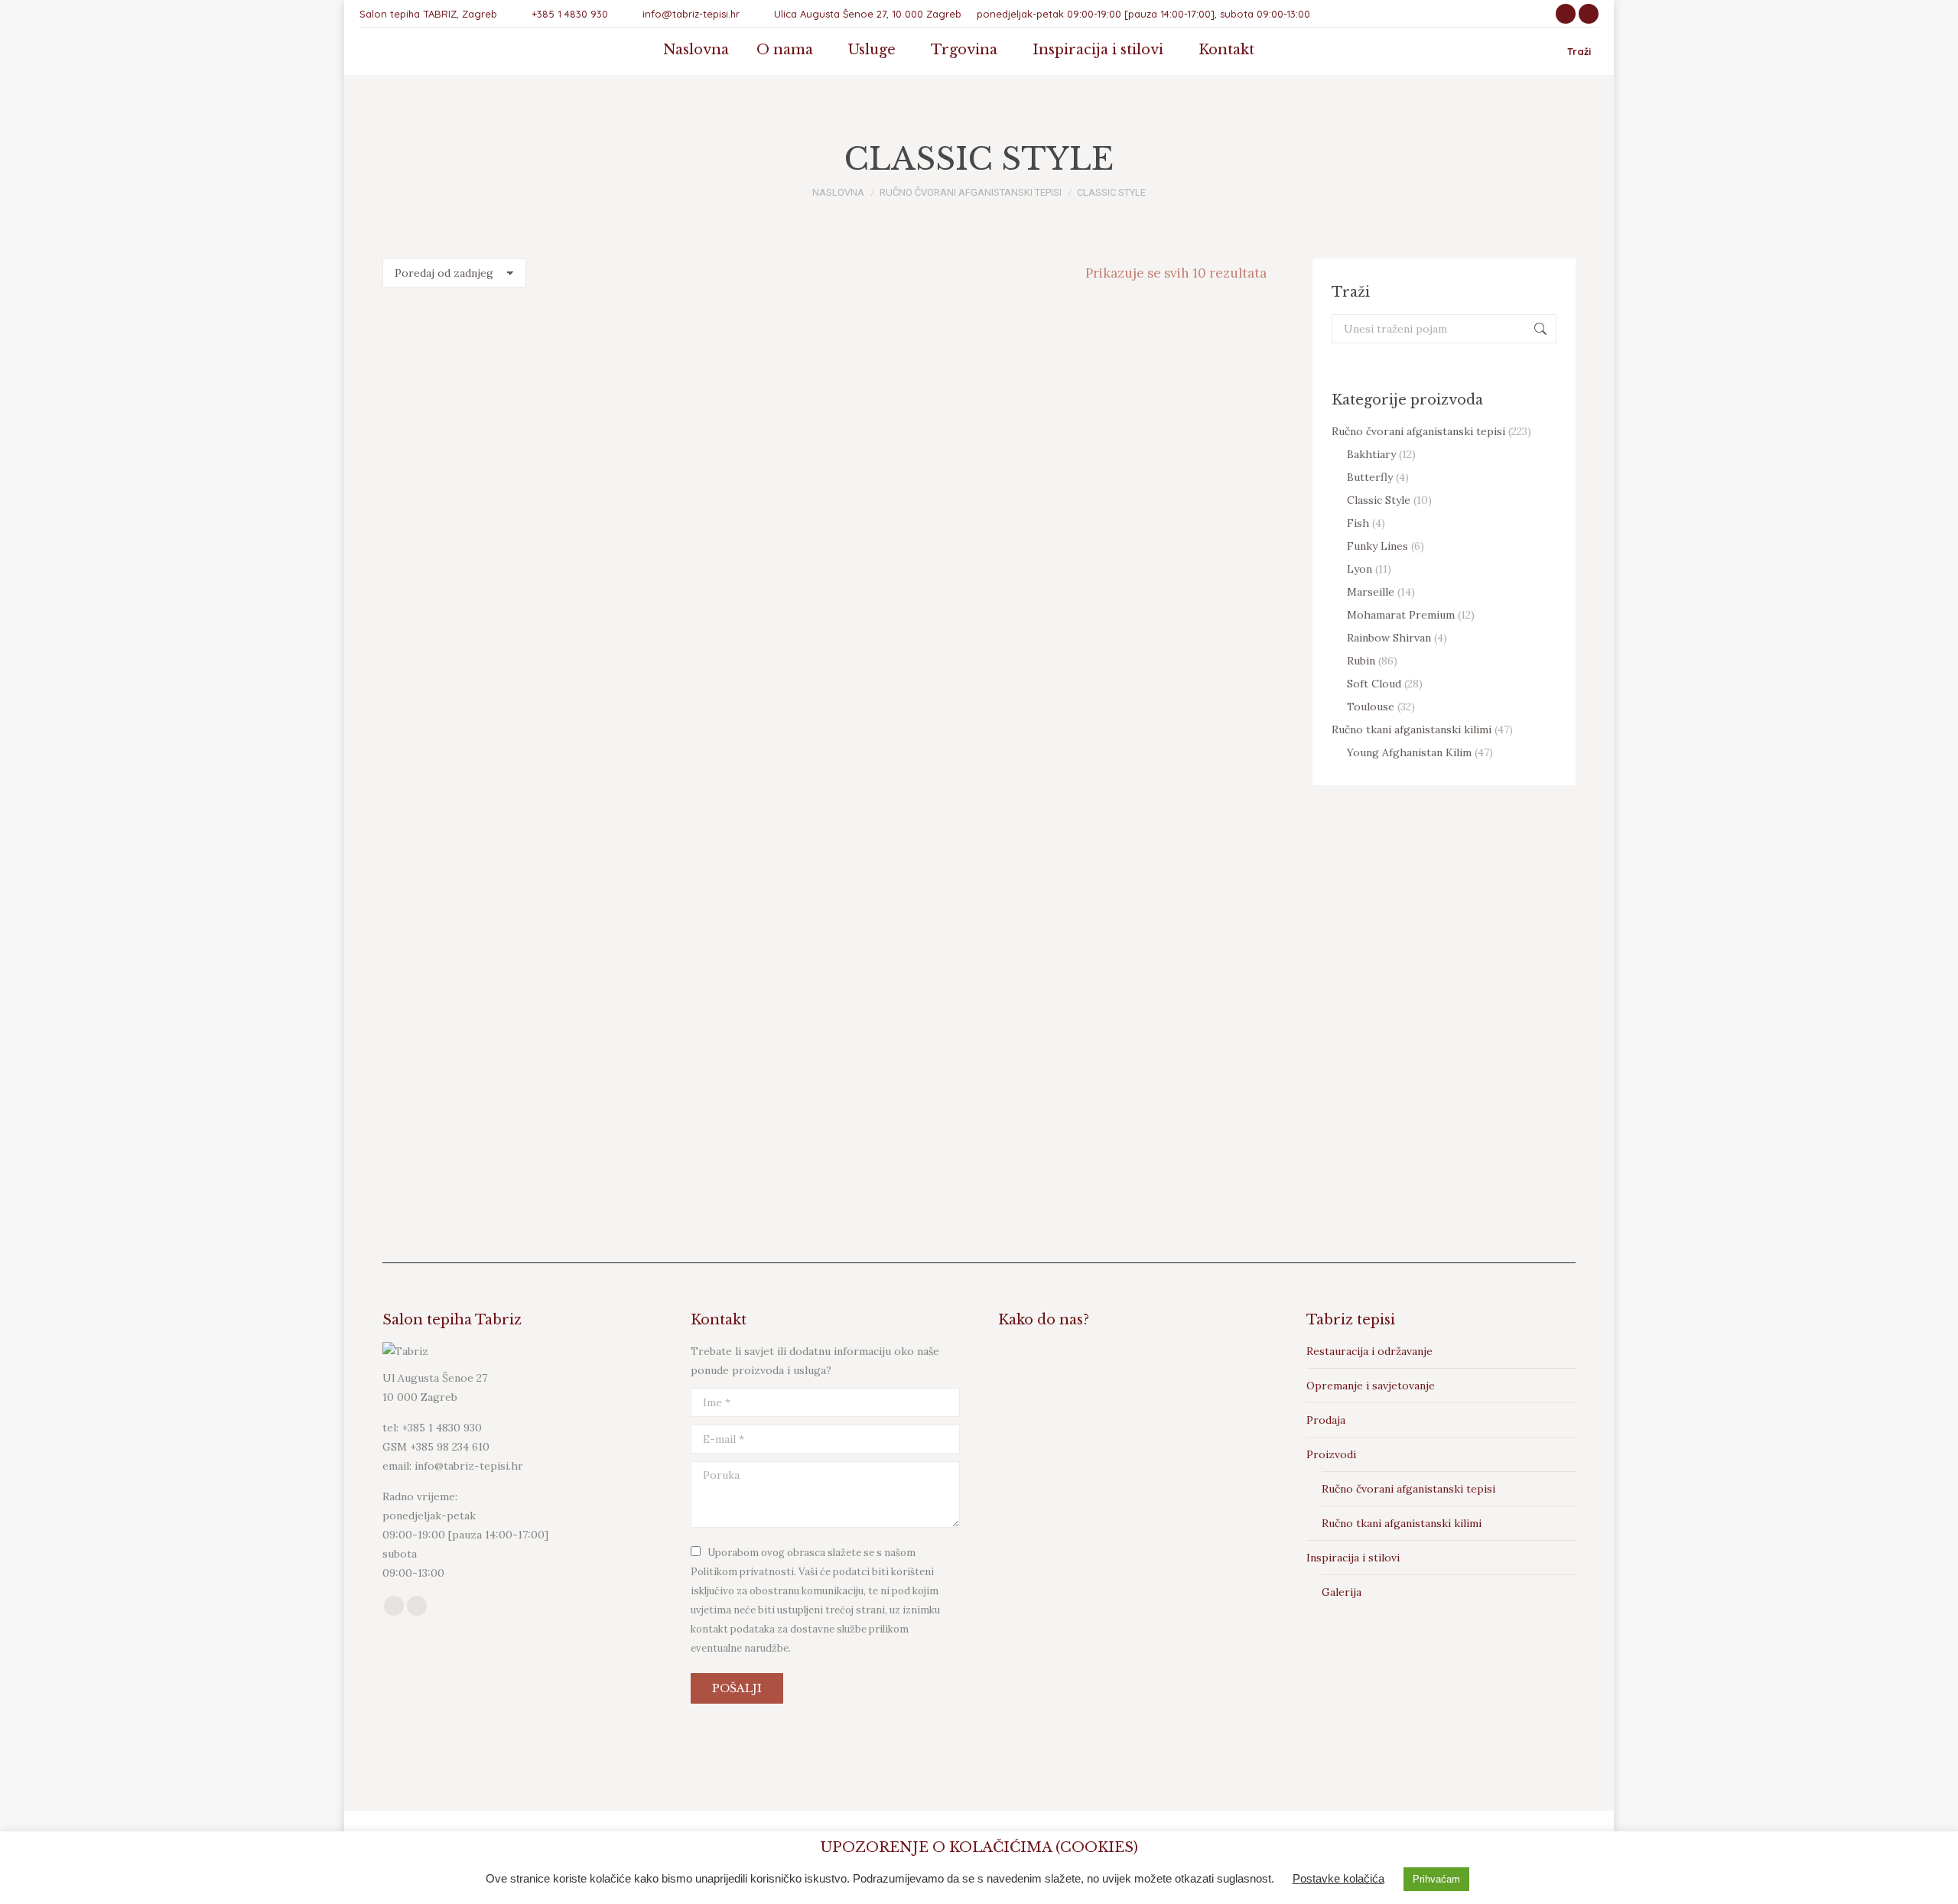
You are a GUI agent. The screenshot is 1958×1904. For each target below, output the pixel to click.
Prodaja (1326, 1420)
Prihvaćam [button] (1436, 1879)
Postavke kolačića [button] (1338, 1878)
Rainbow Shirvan (1389, 638)
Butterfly (1370, 477)
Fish (1358, 523)
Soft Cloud (1374, 684)
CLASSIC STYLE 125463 (1169, 837)
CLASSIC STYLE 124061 (939, 528)
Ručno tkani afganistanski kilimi (1412, 729)
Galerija (1342, 1592)
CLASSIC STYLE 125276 (1169, 528)
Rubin (1361, 661)
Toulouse (1371, 707)
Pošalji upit (480, 562)
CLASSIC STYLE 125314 (710, 837)
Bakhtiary (1371, 454)
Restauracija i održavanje (1369, 1351)
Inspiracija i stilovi (1353, 1558)
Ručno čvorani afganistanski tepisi (1418, 431)
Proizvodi (1331, 1454)
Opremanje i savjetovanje (1371, 1386)
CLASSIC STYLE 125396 (940, 837)
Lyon (1360, 569)
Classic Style (1379, 500)
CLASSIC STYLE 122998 (710, 528)
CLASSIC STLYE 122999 (481, 528)
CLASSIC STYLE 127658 (710, 1145)
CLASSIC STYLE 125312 (480, 837)
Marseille (1371, 592)
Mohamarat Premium (1401, 615)
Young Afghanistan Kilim (1409, 752)
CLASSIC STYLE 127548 (481, 1145)
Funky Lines (1377, 546)
